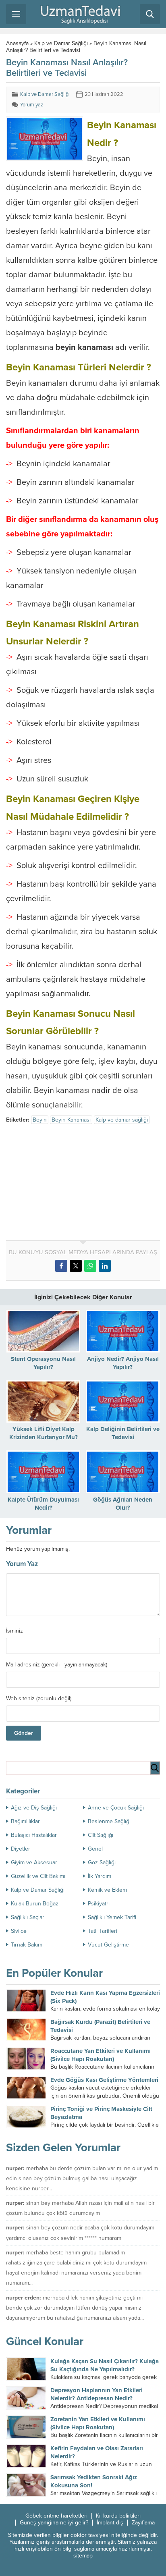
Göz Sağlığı (102, 1862)
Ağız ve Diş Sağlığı (34, 1808)
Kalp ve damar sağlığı (122, 1120)
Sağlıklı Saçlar (28, 1917)
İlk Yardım (100, 1876)
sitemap (83, 2556)
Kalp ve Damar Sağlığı (61, 43)
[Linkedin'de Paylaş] (105, 1266)
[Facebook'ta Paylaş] (61, 1266)
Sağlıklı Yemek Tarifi (112, 1917)
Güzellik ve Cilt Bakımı (38, 1876)
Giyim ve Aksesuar (34, 1862)
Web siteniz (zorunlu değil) (39, 1699)
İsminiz (15, 1631)
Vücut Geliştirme (108, 1945)
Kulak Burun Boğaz (35, 1904)
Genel (95, 1849)
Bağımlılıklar (25, 1821)
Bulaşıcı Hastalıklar (34, 1835)
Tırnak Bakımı (27, 1945)
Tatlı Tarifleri (103, 1931)
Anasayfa (17, 43)
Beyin (40, 1120)
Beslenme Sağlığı (109, 1821)
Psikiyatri (99, 1904)
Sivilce (19, 1931)
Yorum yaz (32, 105)
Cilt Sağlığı (101, 1835)
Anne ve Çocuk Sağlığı (116, 1808)
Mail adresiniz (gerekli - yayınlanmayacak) (57, 1665)
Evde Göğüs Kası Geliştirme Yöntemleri (104, 2080)
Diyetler (21, 1849)
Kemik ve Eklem (107, 1890)
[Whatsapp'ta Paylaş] (90, 1266)
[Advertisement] (74, 1184)
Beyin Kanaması (71, 1120)
